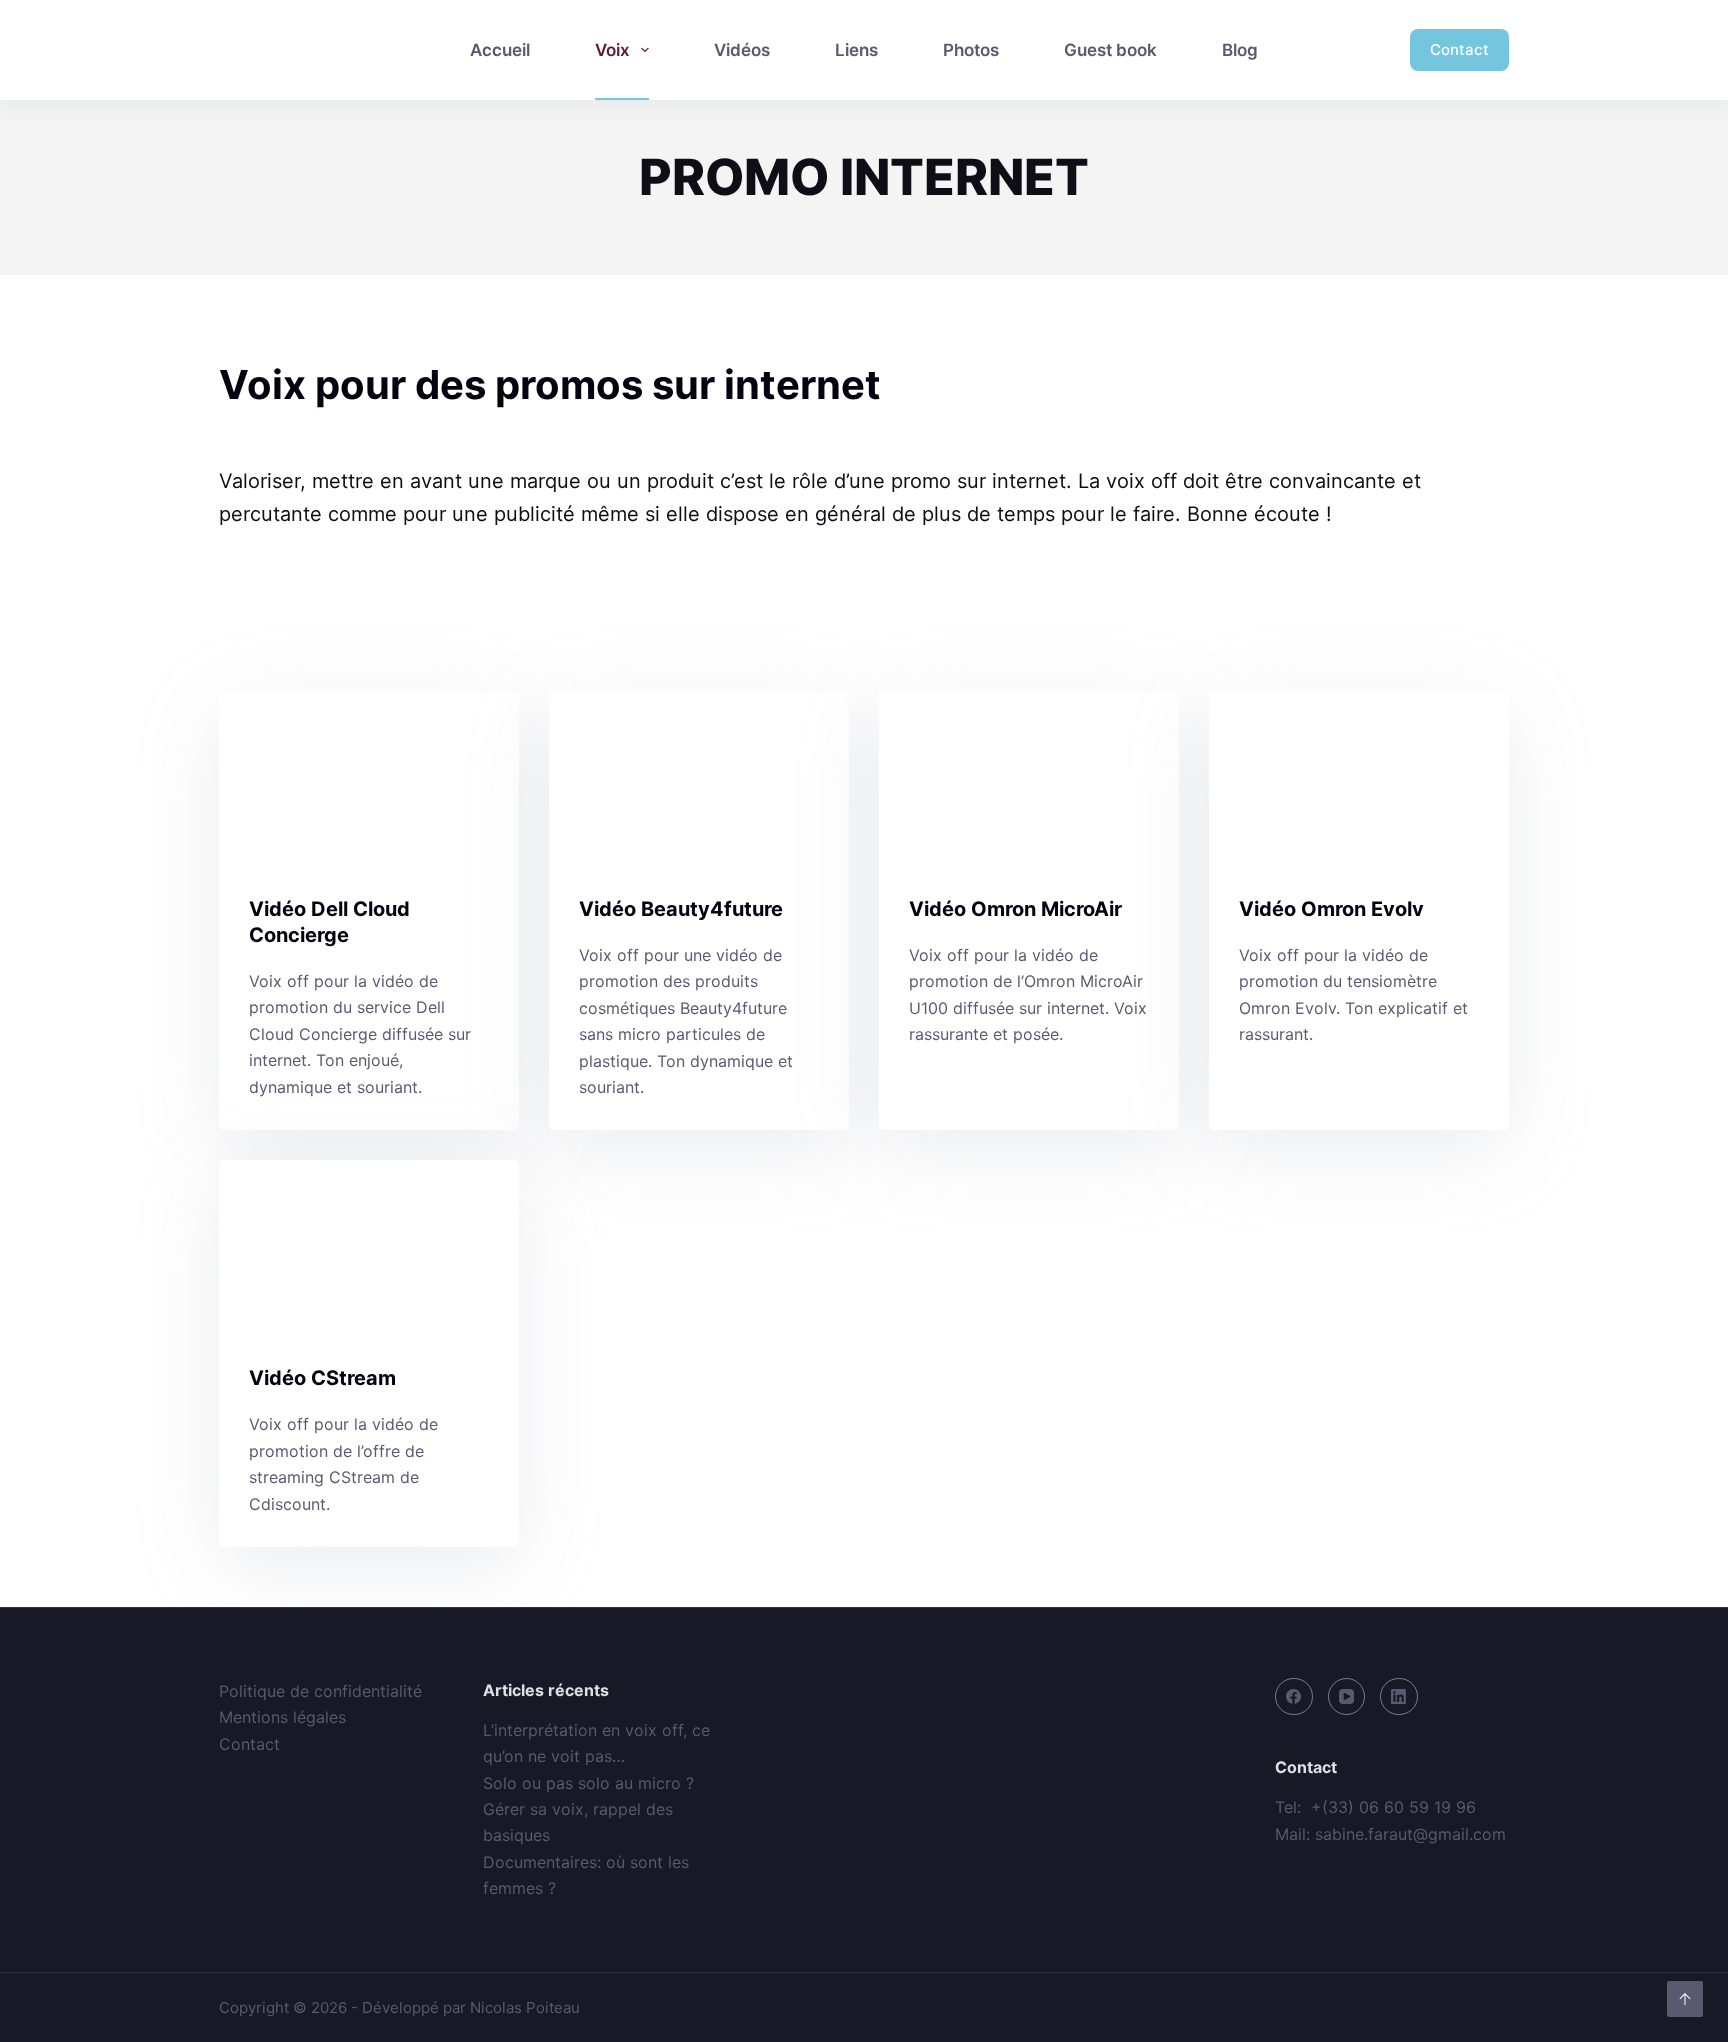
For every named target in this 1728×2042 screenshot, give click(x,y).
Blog (1240, 50)
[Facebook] (1294, 1697)
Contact (1459, 49)
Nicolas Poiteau (525, 2007)
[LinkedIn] (1399, 1697)
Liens (856, 50)
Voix (612, 50)
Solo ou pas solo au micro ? (588, 1783)
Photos (971, 50)
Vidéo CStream (322, 1378)
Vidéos (742, 50)
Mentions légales (282, 1717)
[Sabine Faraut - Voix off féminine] (306, 50)
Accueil (500, 50)
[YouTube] (1347, 1697)
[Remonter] (1685, 1999)
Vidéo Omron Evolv (1331, 909)
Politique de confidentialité (320, 1691)
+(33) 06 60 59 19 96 (1393, 1807)
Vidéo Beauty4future (681, 909)
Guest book (1110, 50)
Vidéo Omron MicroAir (1015, 909)
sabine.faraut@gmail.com (1410, 1834)
